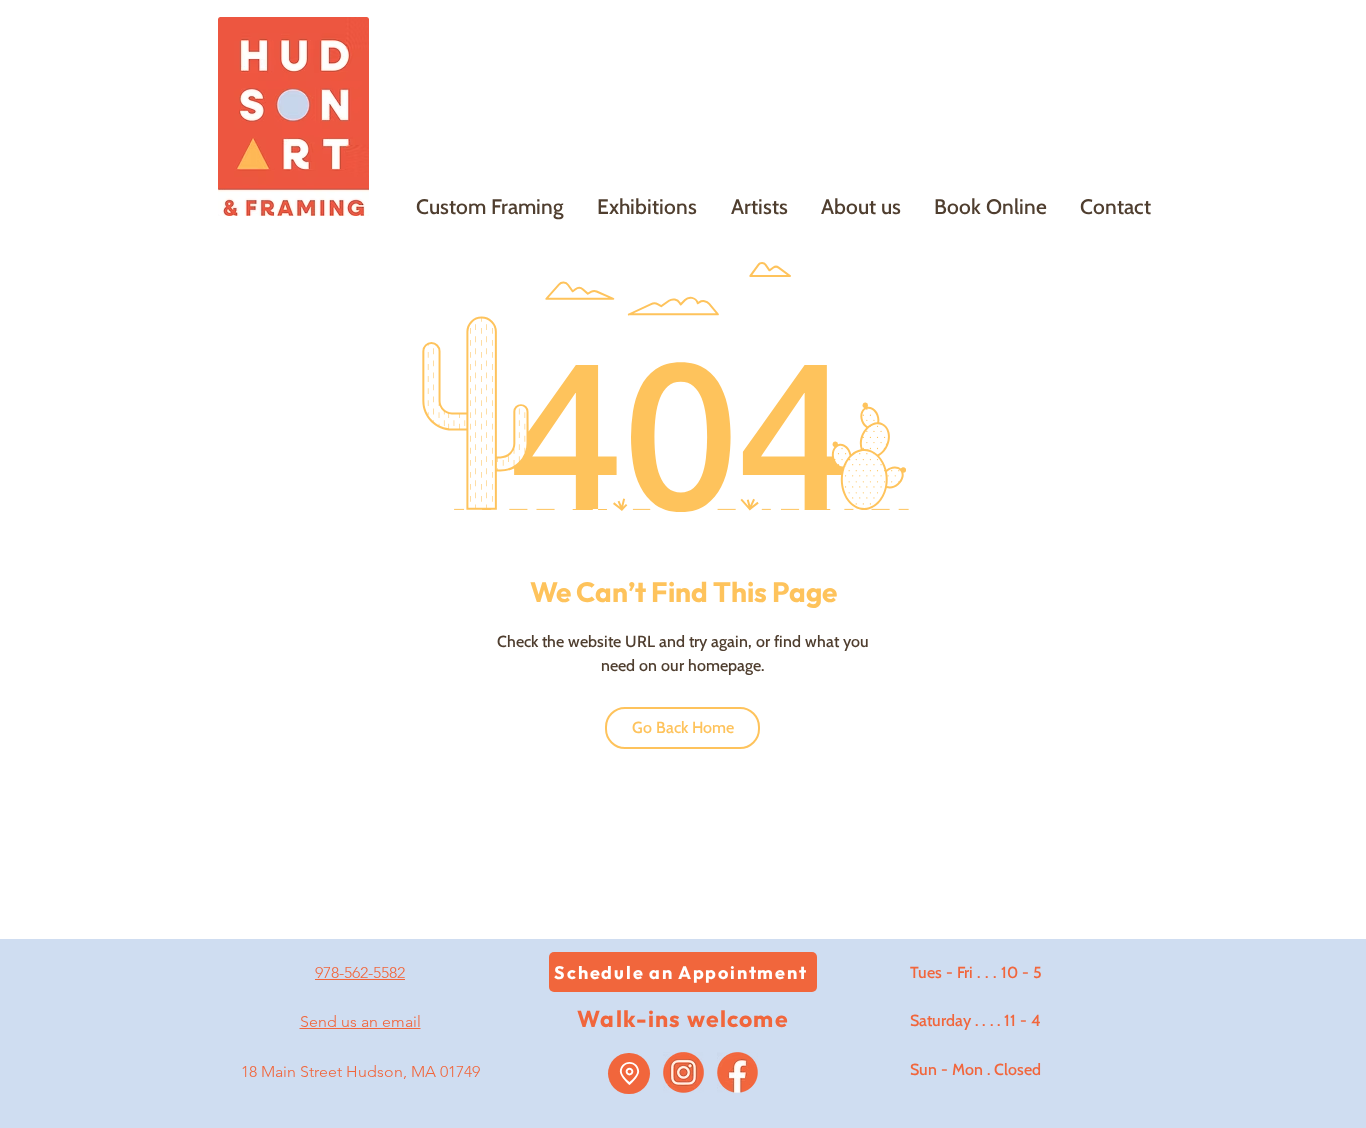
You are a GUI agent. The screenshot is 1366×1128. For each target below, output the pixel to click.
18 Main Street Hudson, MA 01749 (360, 1071)
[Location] (629, 1073)
